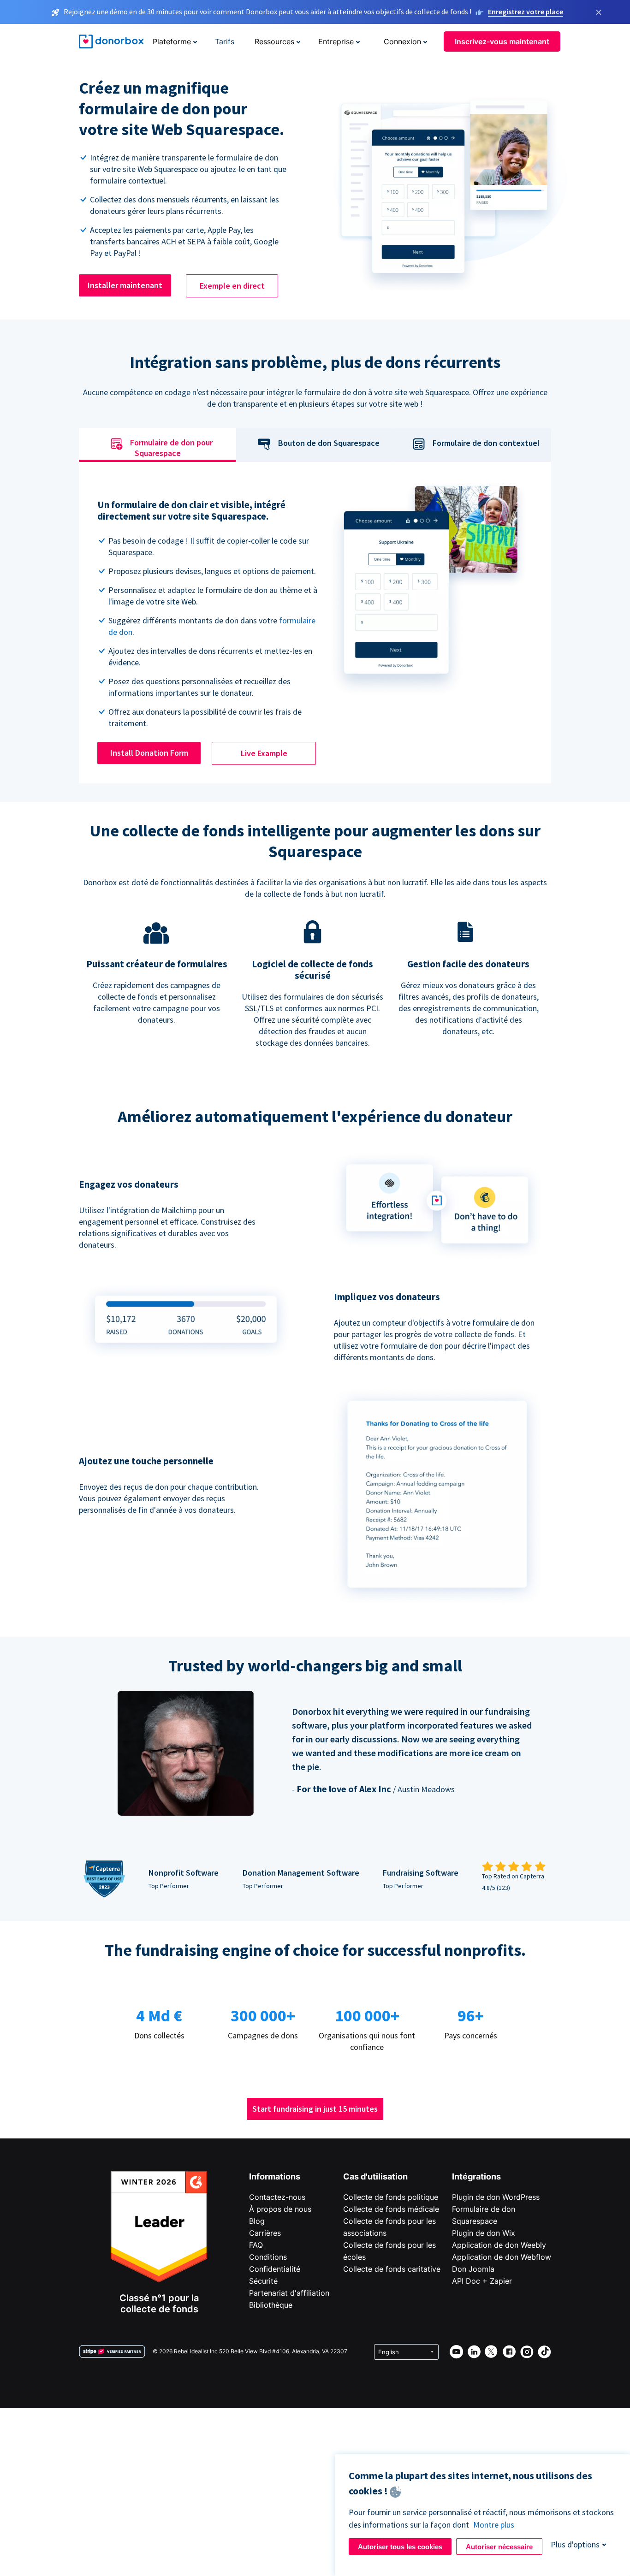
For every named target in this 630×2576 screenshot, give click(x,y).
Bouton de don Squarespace (329, 443)
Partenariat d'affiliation (289, 2293)
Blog (257, 2221)
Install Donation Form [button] (149, 753)
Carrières (265, 2233)
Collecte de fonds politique (391, 2197)
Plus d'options (575, 2544)
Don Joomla (473, 2269)
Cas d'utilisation (375, 2176)
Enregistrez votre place (526, 12)
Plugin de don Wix (484, 2233)
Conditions (268, 2257)
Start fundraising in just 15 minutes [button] (315, 2109)
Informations (275, 2176)
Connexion (402, 41)
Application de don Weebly (499, 2245)
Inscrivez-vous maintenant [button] (502, 41)
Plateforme (172, 41)
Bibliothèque (271, 2305)
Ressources (274, 41)
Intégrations (476, 2176)
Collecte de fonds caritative (392, 2269)
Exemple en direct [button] (232, 286)
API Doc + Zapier (482, 2281)
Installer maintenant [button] (125, 285)
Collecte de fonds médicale (391, 2209)
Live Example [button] (264, 753)
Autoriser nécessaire (499, 2547)
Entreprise (336, 41)
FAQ (256, 2245)
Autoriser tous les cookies (400, 2547)
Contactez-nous (277, 2197)
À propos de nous (280, 2209)
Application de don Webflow (502, 2257)
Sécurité (263, 2281)
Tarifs (225, 41)
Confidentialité (275, 2269)
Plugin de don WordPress (496, 2197)
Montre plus (494, 2525)
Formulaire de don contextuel (486, 443)
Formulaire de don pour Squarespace (171, 448)
